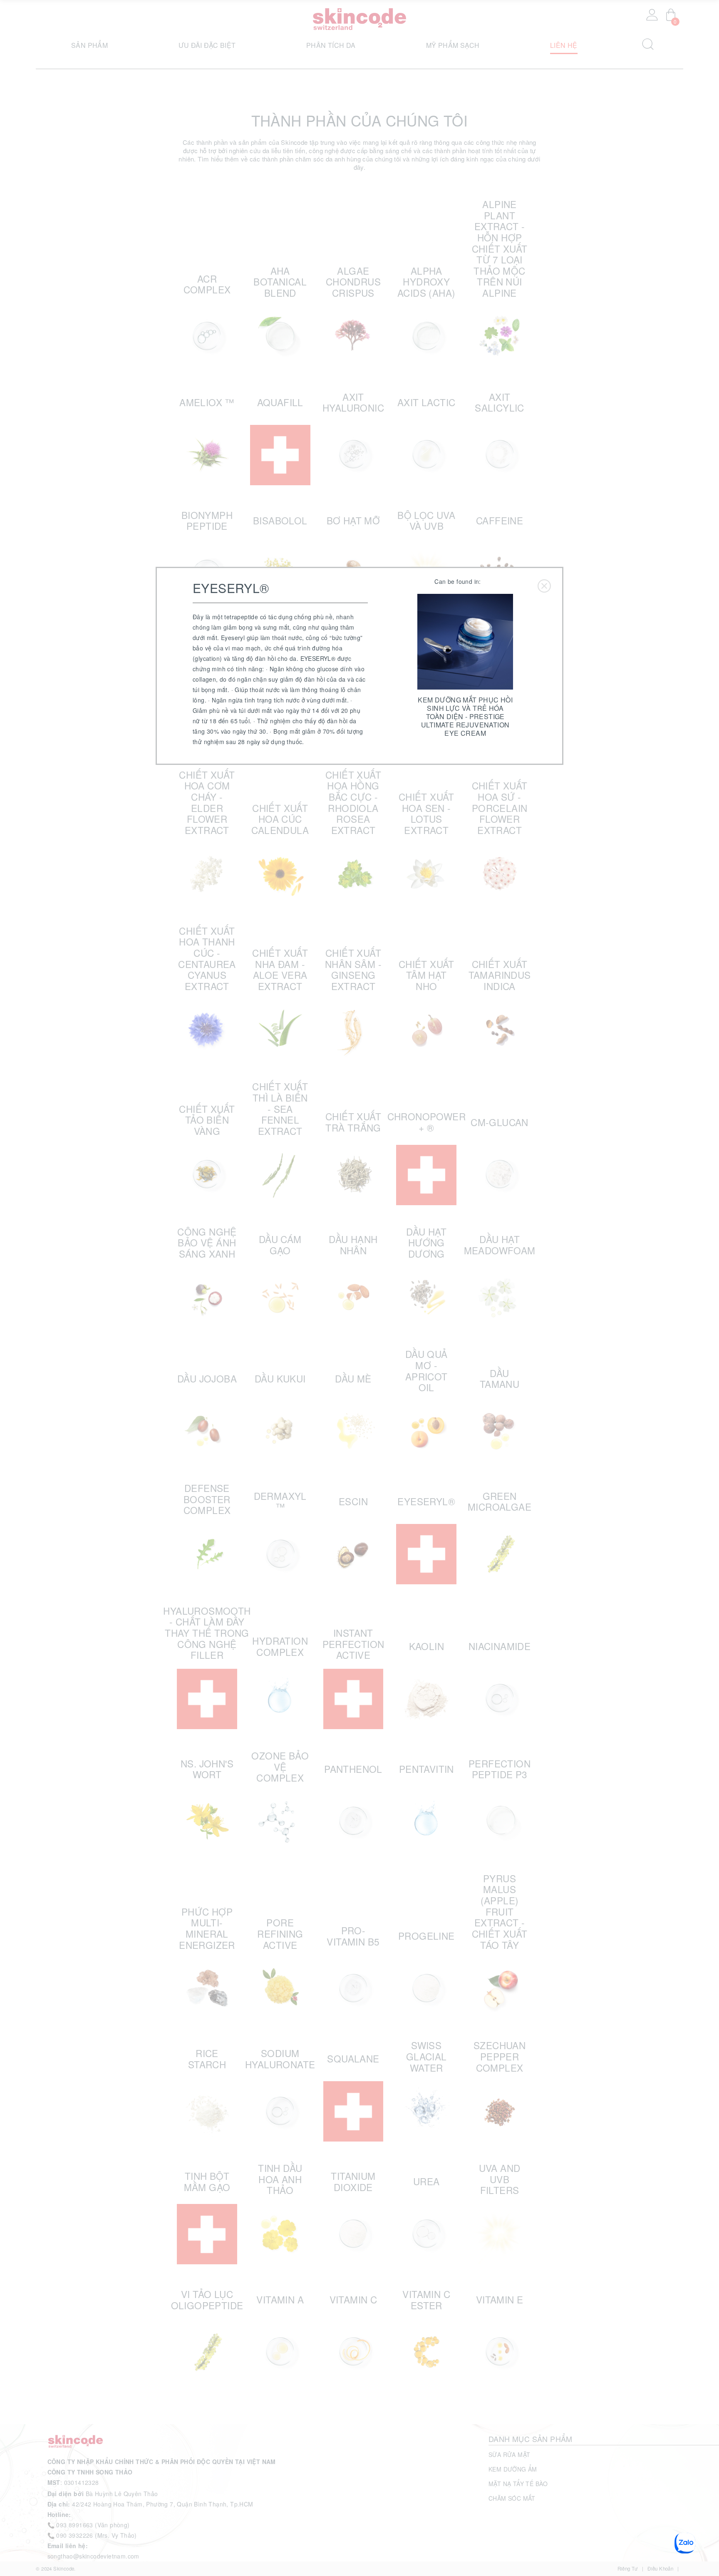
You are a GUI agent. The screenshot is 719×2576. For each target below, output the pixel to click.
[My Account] (652, 15)
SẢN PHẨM (89, 45)
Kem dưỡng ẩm (513, 2469)
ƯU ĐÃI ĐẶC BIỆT (207, 45)
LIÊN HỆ (564, 45)
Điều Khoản (660, 2569)
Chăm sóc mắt (512, 2498)
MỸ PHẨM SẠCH (453, 45)
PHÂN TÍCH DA (331, 45)
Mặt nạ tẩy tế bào (518, 2484)
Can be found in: (457, 581)
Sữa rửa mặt (509, 2454)
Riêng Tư (628, 2569)
